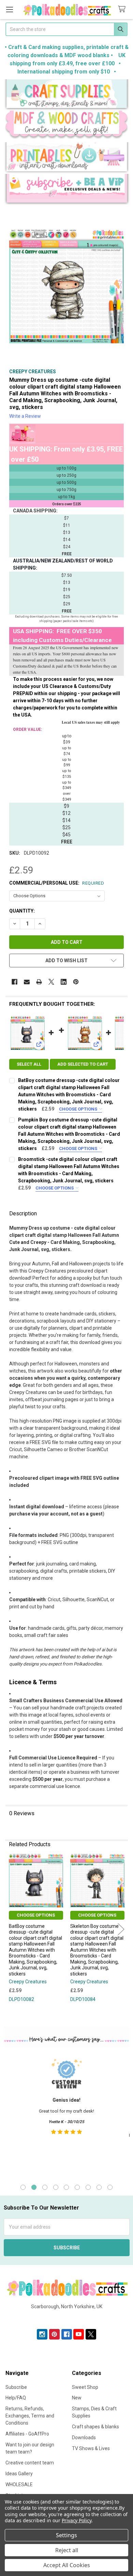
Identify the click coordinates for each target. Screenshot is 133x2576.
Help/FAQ (16, 2398)
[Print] (39, 982)
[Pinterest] (76, 982)
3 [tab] (45, 2187)
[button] (67, 95)
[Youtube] (79, 2334)
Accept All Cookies (67, 2565)
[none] (66, 286)
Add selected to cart (83, 1064)
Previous (12, 1929)
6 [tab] (77, 2187)
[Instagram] (42, 2334)
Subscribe (16, 2387)
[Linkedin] (64, 982)
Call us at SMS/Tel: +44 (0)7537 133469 (67, 2317)
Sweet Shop (85, 2387)
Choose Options (79, 1109)
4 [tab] (56, 2187)
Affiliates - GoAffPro (27, 2434)
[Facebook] (14, 982)
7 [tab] (88, 2187)
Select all (29, 1064)
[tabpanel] (66, 2115)
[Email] (27, 982)
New (77, 2398)
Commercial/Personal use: (57, 883)
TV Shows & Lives (91, 2448)
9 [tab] (110, 2187)
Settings (66, 2535)
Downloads (84, 2438)
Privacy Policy (77, 2520)
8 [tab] (99, 2187)
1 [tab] (23, 2187)
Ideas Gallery (19, 2474)
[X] (51, 982)
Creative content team (30, 2463)
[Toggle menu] (9, 9)
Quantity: (22, 911)
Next (121, 1929)
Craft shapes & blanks (95, 2427)
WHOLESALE (19, 2484)
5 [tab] (66, 2187)
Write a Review (25, 416)
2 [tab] (34, 2187)
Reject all (67, 2550)
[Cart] (123, 9)
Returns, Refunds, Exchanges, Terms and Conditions (30, 2416)
